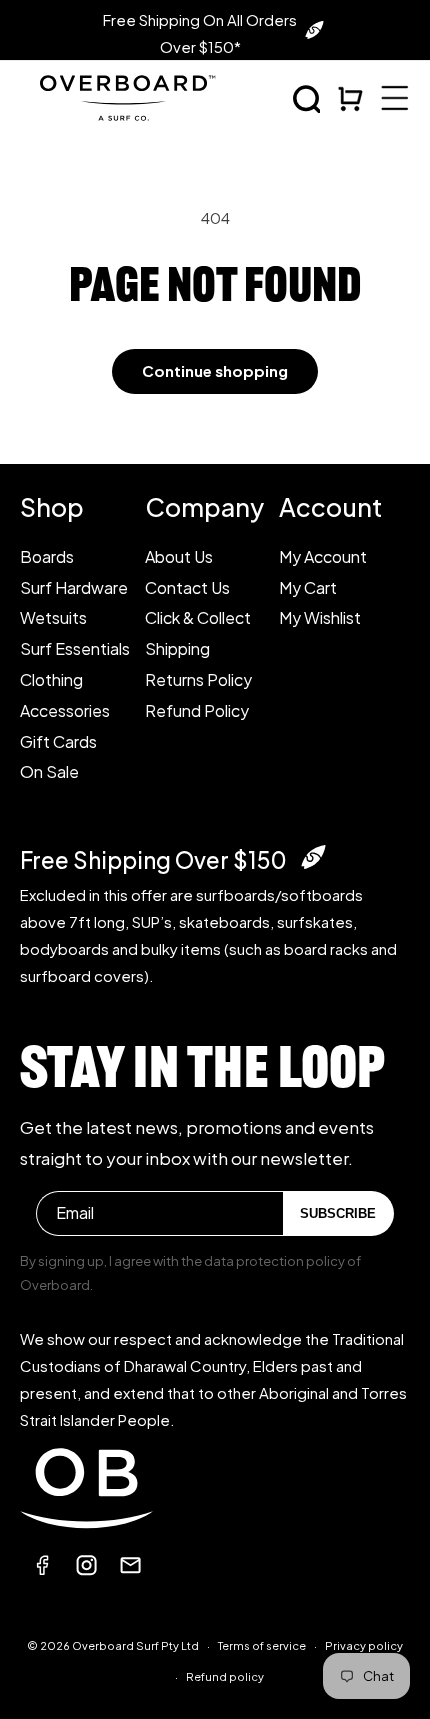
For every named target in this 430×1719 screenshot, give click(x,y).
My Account (323, 556)
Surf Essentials (75, 648)
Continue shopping (215, 370)
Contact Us (187, 587)
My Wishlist (320, 617)
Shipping (177, 648)
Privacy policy (364, 1645)
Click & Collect (198, 617)
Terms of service (262, 1645)
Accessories (65, 710)
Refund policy (225, 1676)
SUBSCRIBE (338, 1213)
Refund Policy (197, 710)
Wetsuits (53, 617)
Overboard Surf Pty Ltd (135, 1645)
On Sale (49, 771)
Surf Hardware (74, 587)
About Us (179, 556)
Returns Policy (198, 679)
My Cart (308, 587)
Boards (47, 556)
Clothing (51, 679)
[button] (307, 99)
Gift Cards (58, 741)
